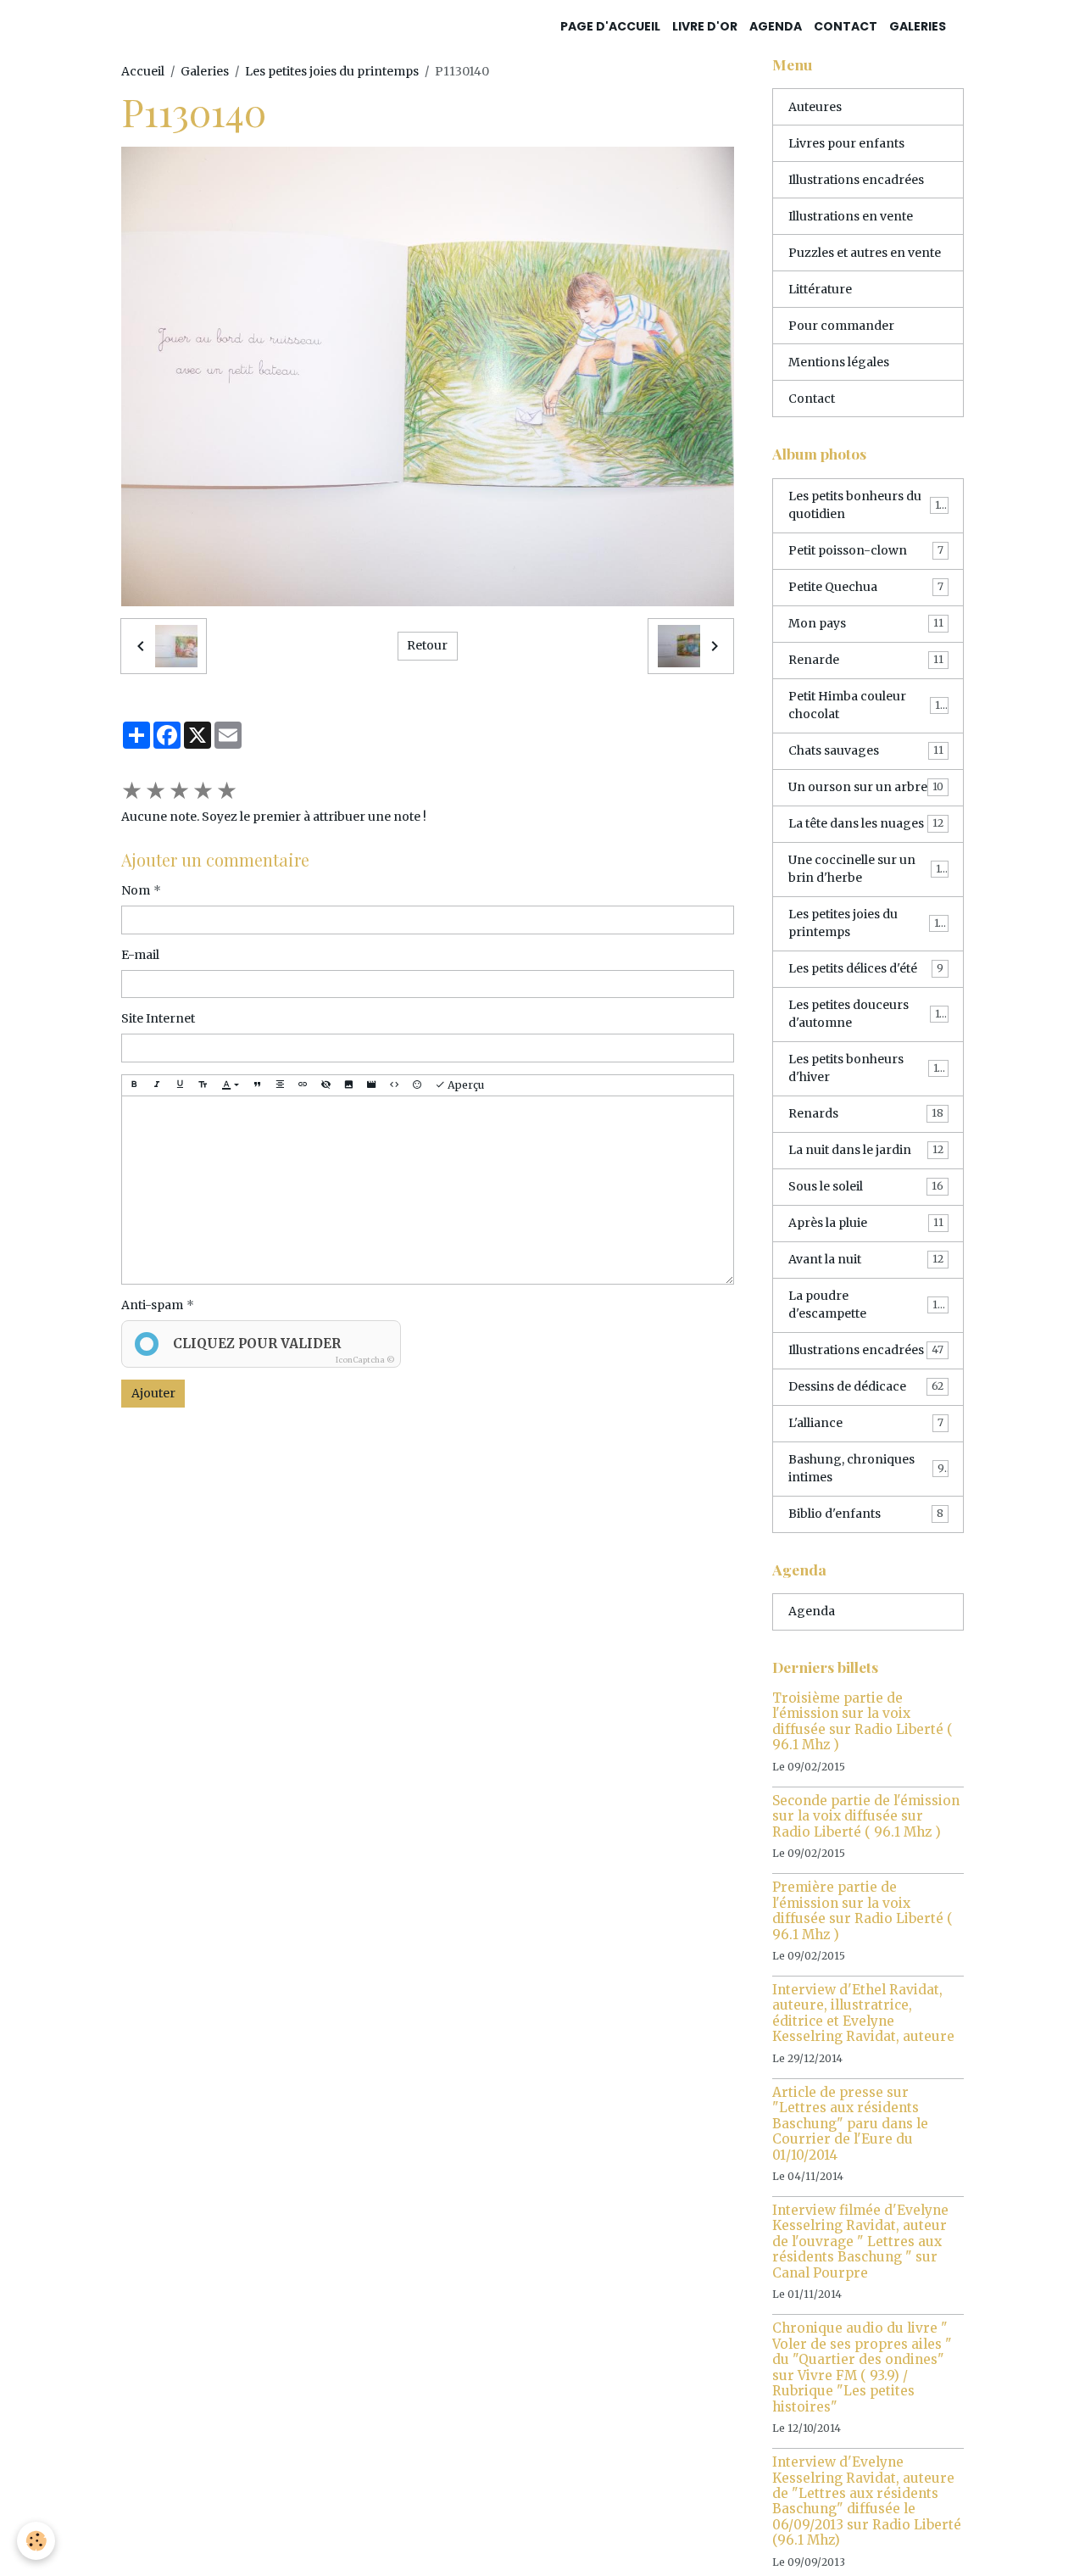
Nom (136, 890)
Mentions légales (839, 362)
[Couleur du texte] (230, 1085)
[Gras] (134, 1085)
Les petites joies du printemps (332, 71)
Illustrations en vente (851, 216)
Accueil (143, 71)
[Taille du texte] (203, 1085)
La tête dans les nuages (866, 823)
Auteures (815, 107)
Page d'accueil (610, 26)
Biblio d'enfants (866, 1514)
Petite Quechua (866, 587)
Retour (427, 645)
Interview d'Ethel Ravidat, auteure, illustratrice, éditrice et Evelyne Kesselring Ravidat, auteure (863, 2013)
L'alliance (866, 1423)
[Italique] (157, 1085)
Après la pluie (866, 1223)
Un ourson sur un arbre (866, 787)
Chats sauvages (866, 750)
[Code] (394, 1085)
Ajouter (153, 1393)
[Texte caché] (325, 1085)
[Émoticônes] (417, 1085)
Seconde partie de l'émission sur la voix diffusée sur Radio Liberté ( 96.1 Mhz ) (866, 1816)
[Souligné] (180, 1085)
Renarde (866, 660)
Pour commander (841, 326)
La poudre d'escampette (866, 1305)
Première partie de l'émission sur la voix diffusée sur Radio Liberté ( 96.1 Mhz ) (862, 1910)
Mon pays (866, 623)
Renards (866, 1113)
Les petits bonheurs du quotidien (868, 505)
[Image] (348, 1085)
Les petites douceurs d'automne (867, 1014)
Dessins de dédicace (866, 1386)
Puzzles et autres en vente (865, 253)
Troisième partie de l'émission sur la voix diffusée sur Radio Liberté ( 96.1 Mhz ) (862, 1721)
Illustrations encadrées (856, 180)
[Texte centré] (280, 1085)
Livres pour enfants (846, 143)
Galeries (918, 26)
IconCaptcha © (365, 1360)
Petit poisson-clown (866, 550)
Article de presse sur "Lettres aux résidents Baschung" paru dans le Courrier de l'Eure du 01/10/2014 (850, 2124)
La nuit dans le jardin (866, 1150)
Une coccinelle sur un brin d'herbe (868, 869)
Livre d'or (705, 26)
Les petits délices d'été (866, 968)
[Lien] (303, 1085)
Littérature (820, 289)
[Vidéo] (371, 1085)
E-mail (140, 955)
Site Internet (158, 1018)
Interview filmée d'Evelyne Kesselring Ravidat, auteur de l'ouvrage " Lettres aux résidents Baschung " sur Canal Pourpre (860, 2241)
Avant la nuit (866, 1259)
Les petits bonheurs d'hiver (867, 1068)
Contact (846, 26)
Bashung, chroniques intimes (866, 1468)
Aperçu (465, 1085)
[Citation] (257, 1085)
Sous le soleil (866, 1186)
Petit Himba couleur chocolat (867, 705)
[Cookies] (36, 2541)
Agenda (776, 26)
